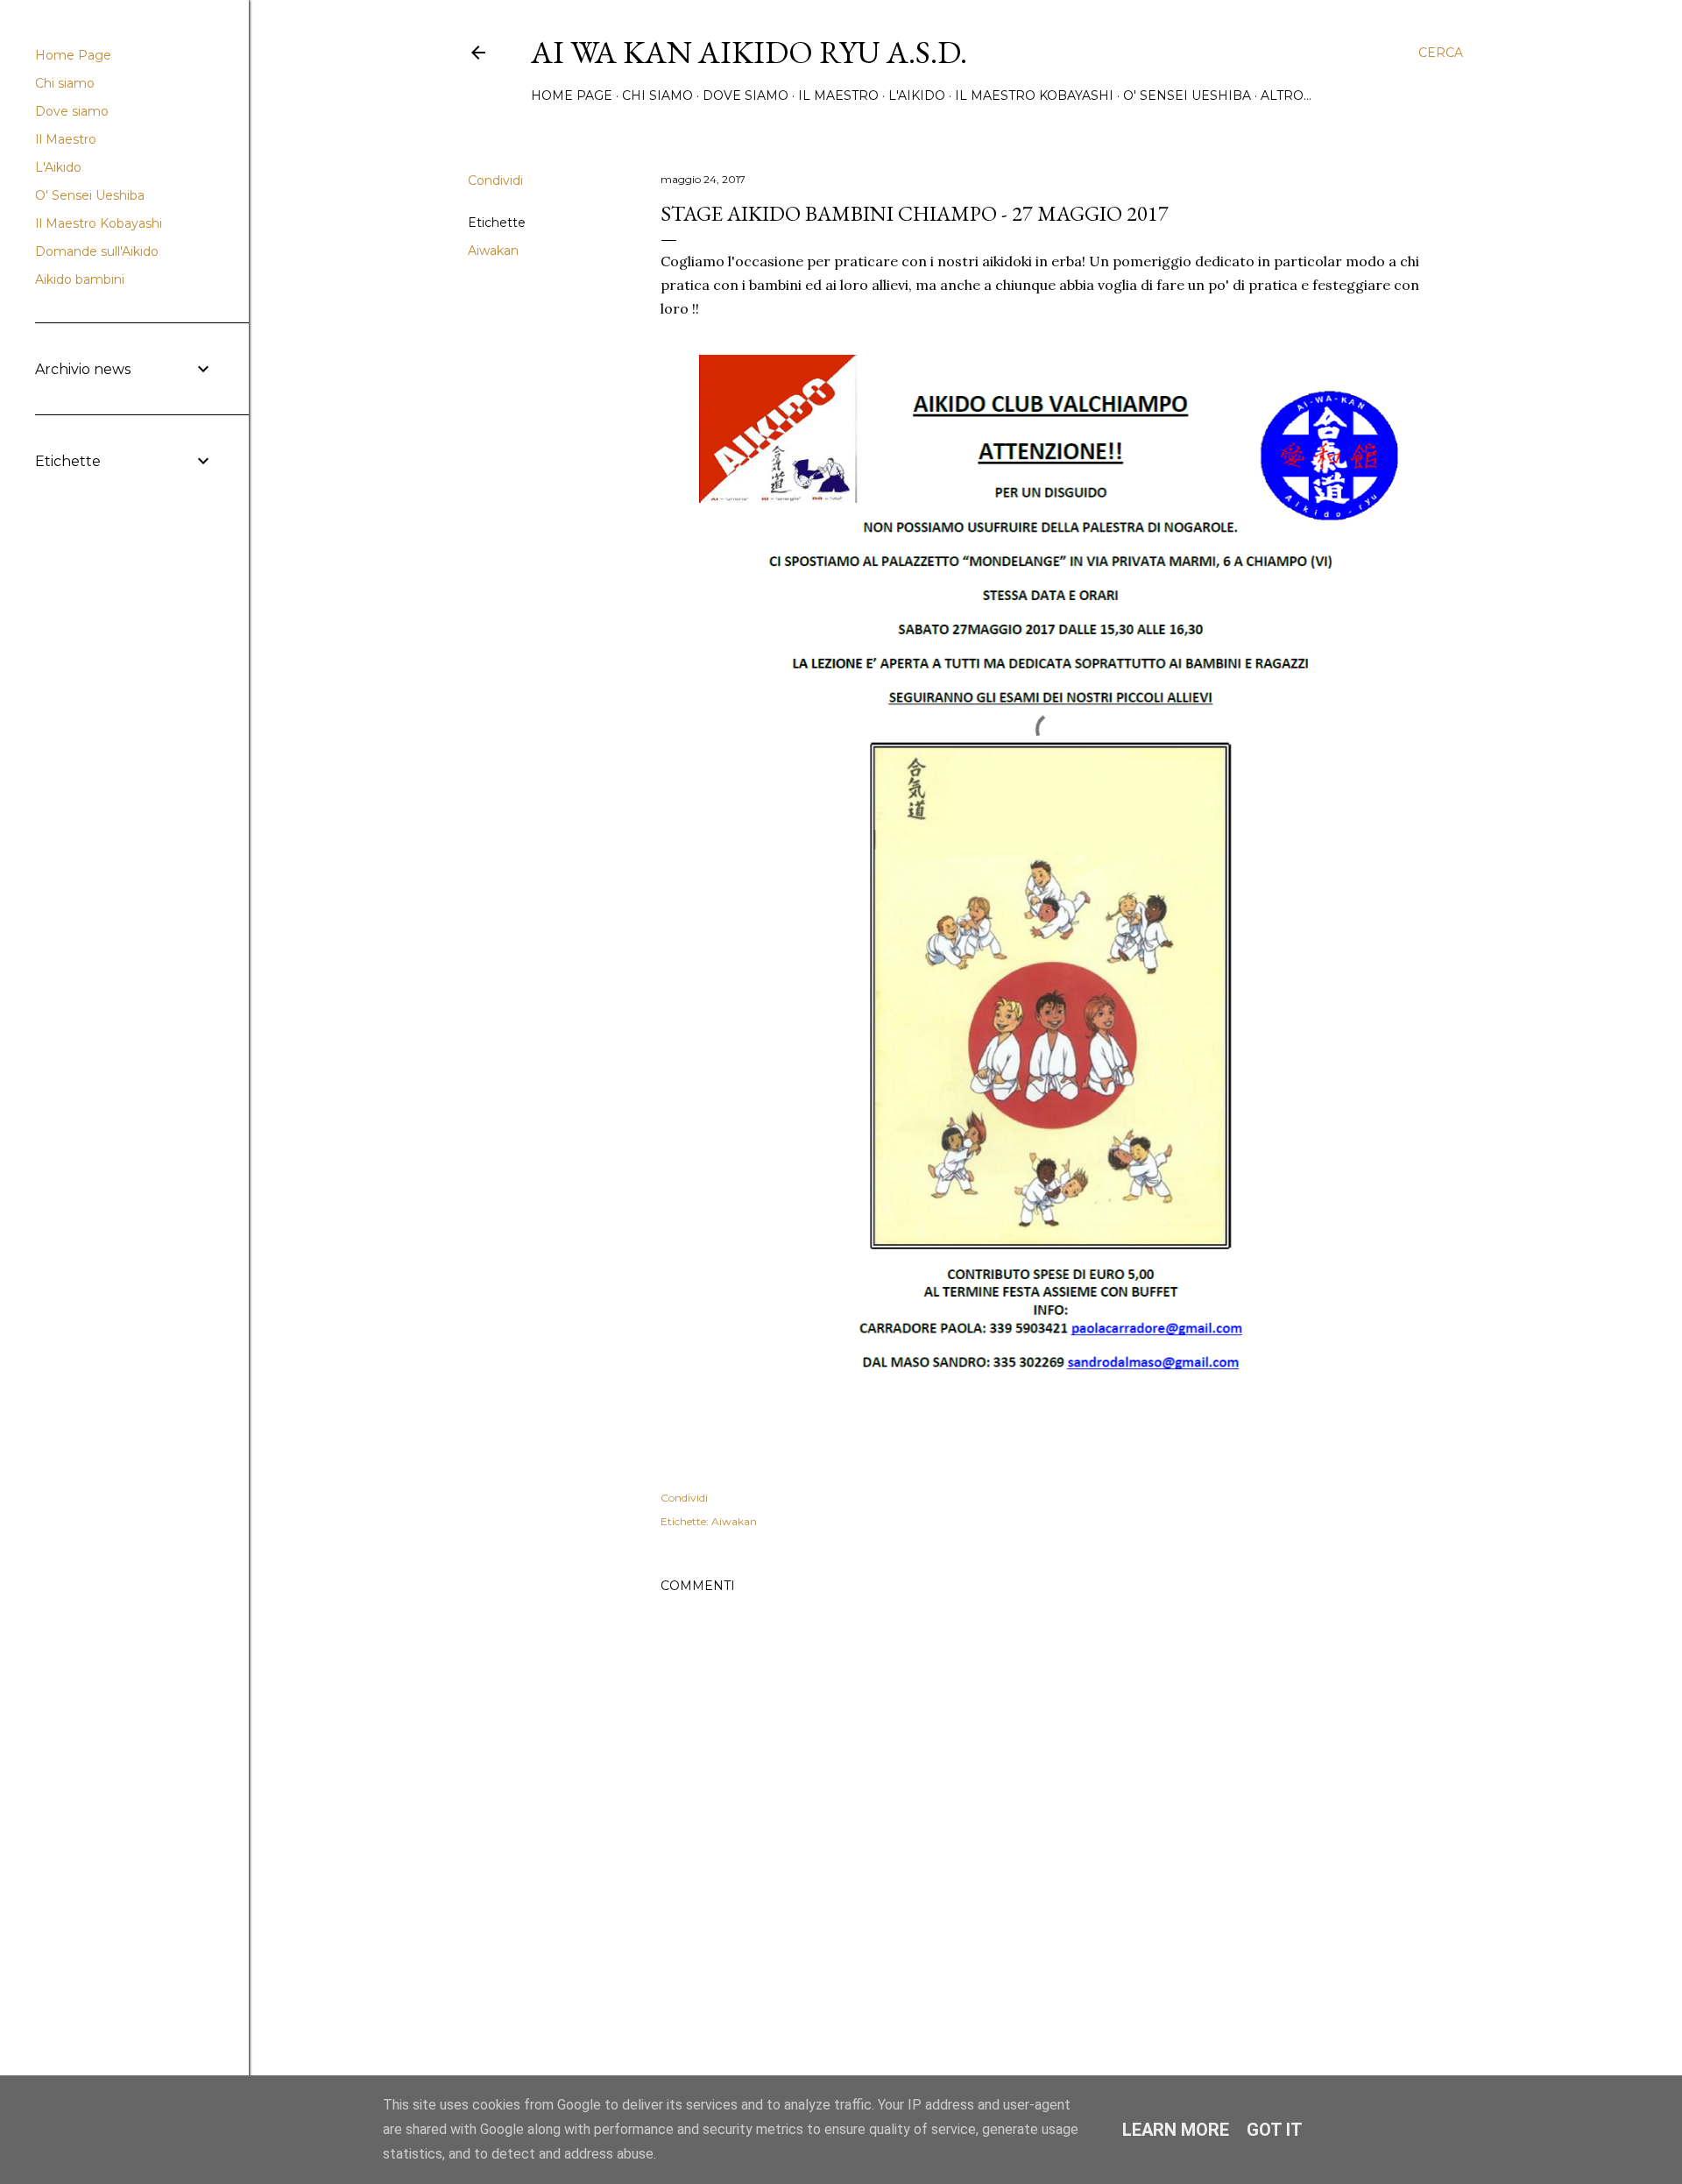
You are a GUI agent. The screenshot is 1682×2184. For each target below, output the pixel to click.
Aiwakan (493, 251)
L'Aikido (917, 95)
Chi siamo (657, 95)
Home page (572, 95)
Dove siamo (746, 95)
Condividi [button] (495, 180)
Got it (1275, 2130)
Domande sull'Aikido (97, 251)
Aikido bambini (80, 279)
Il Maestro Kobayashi (1034, 95)
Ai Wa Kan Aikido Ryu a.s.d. (749, 52)
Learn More (1176, 2130)
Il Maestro (838, 95)
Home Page (73, 55)
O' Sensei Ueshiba (1187, 95)
